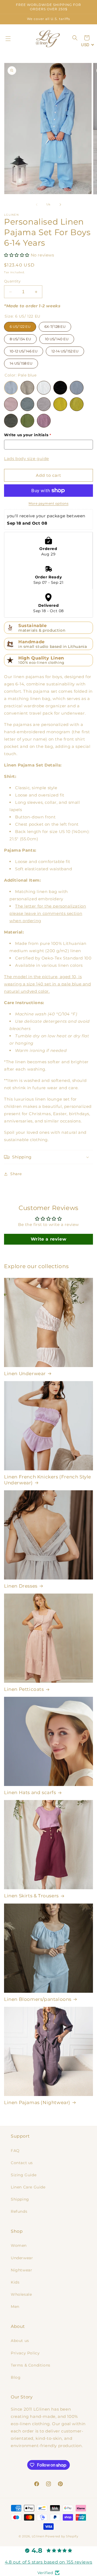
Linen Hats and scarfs (30, 1792)
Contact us (22, 2163)
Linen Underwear (25, 1374)
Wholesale (21, 2294)
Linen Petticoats (24, 1689)
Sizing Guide (24, 2175)
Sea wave (27, 404)
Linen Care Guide (28, 2187)
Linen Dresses (21, 1586)
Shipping (20, 2199)
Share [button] (16, 1174)
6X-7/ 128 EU (55, 325)
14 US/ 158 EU (21, 362)
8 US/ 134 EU (20, 338)
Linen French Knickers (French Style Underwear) (48, 1480)
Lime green (77, 404)
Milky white (44, 388)
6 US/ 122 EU (20, 325)
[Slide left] (37, 205)
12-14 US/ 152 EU (65, 350)
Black (60, 388)
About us (20, 2341)
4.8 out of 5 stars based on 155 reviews (48, 2562)
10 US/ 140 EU (57, 338)
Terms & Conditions (31, 2365)
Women (19, 2245)
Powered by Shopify (62, 2536)
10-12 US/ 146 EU (24, 350)
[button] (8, 39)
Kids (15, 2282)
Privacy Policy (25, 2353)
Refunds (19, 2211)
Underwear (22, 2258)
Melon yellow (60, 404)
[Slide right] (60, 205)
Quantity (12, 281)
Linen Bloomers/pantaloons (38, 1999)
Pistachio (11, 421)
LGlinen (38, 2536)
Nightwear (21, 2270)
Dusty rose (11, 404)
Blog (16, 2377)
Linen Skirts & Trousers (31, 1896)
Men (15, 2307)
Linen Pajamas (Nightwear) (37, 2102)
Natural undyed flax (27, 388)
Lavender (44, 421)
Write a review (48, 1239)
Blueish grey (77, 388)
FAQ (15, 2151)
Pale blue (11, 388)
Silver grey (44, 404)
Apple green (27, 421)
